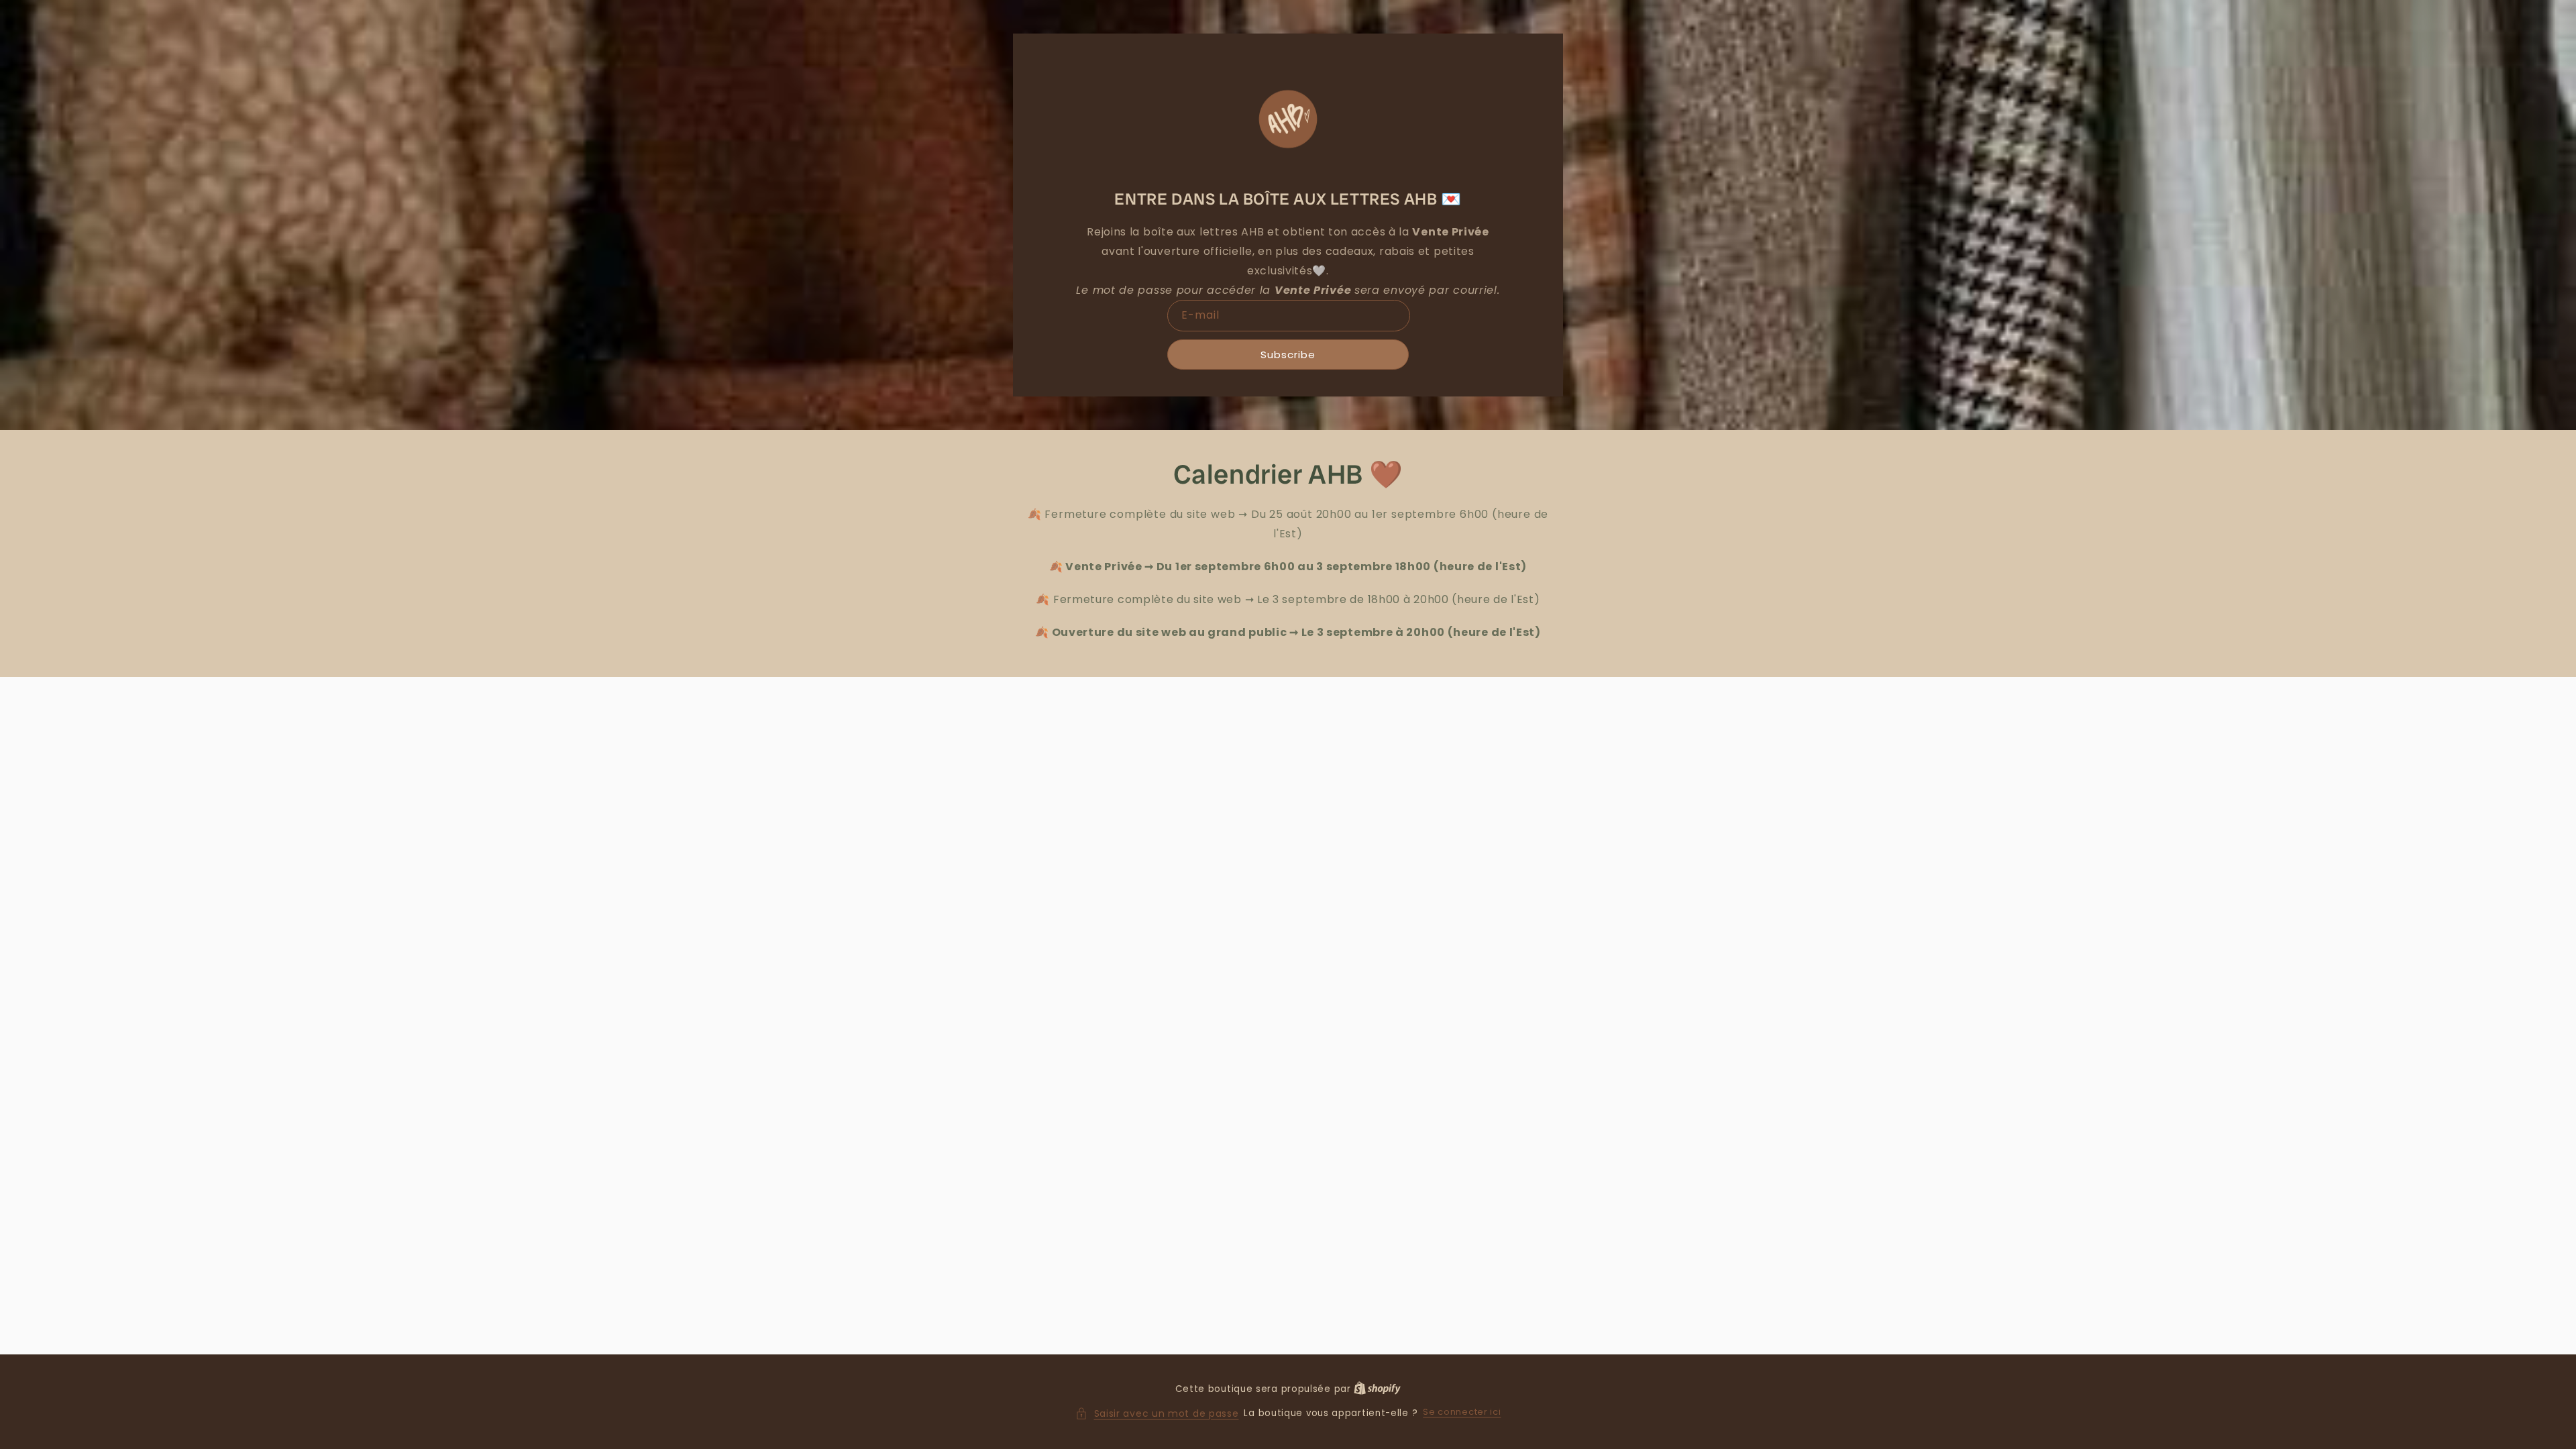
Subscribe (1288, 355)
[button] (1157, 1414)
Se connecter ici (1462, 1412)
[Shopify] (1377, 1389)
